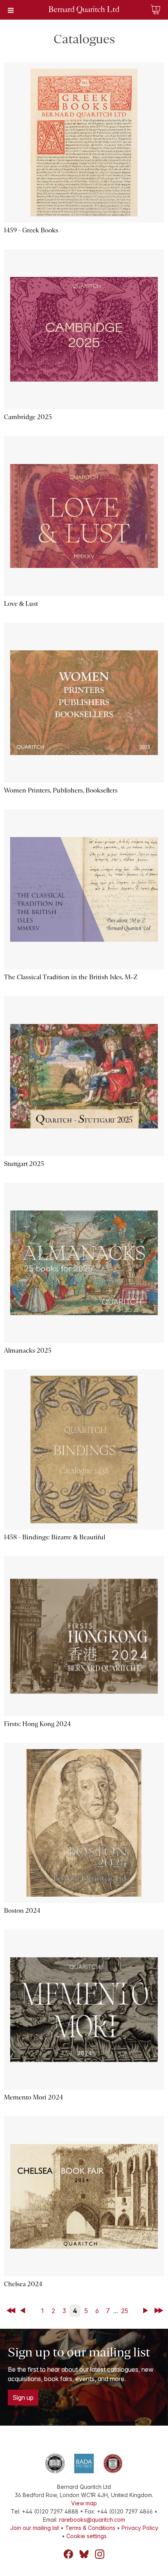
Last (159, 2311)
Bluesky (84, 2554)
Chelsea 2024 (23, 2284)
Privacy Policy (140, 2528)
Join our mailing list (35, 2528)
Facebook (68, 2554)
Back (24, 2311)
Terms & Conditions (90, 2528)
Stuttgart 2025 (24, 1164)
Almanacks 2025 (28, 1350)
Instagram (100, 2554)
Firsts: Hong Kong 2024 (37, 1724)
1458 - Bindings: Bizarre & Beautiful (55, 1537)
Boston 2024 (22, 1911)
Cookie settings (87, 2536)
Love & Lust (21, 604)
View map (84, 2503)
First (12, 2311)
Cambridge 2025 (28, 417)
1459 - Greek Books (31, 230)
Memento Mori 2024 (33, 2097)
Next (147, 2311)
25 (125, 2311)
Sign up (23, 2397)
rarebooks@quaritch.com (92, 2520)
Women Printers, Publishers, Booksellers (61, 790)
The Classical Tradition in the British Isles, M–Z (71, 977)
